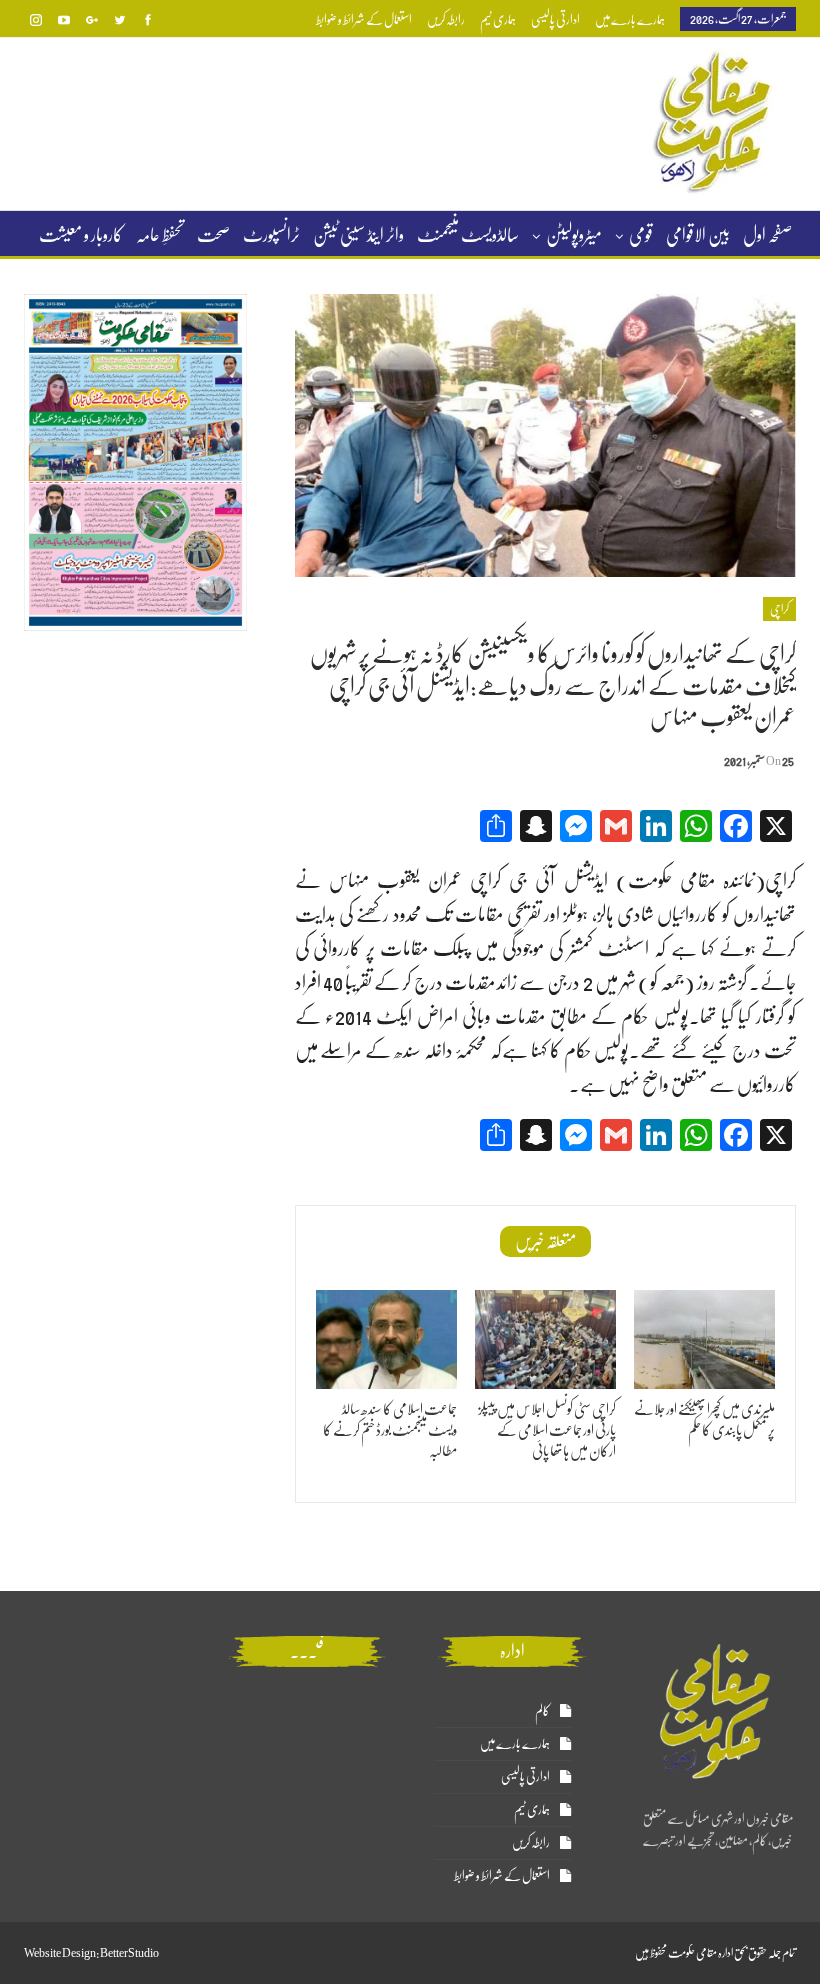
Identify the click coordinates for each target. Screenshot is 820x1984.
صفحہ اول (767, 235)
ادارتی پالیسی (555, 19)
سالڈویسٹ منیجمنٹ (468, 235)
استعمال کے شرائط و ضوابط (364, 19)
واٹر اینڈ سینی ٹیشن (358, 235)
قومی (641, 235)
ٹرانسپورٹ (271, 235)
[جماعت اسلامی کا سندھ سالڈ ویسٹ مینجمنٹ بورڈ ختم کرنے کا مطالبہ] (386, 1339)
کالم (542, 1710)
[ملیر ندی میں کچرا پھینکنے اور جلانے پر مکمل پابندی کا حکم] (704, 1339)
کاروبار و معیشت (81, 235)
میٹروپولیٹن (574, 235)
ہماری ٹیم (498, 19)
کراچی (779, 609)
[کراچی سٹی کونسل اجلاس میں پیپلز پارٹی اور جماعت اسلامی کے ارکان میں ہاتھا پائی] (545, 1339)
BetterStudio (129, 1953)
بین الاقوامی (698, 235)
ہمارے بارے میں (630, 19)
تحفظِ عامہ (160, 235)
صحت (213, 235)
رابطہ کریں (446, 19)
